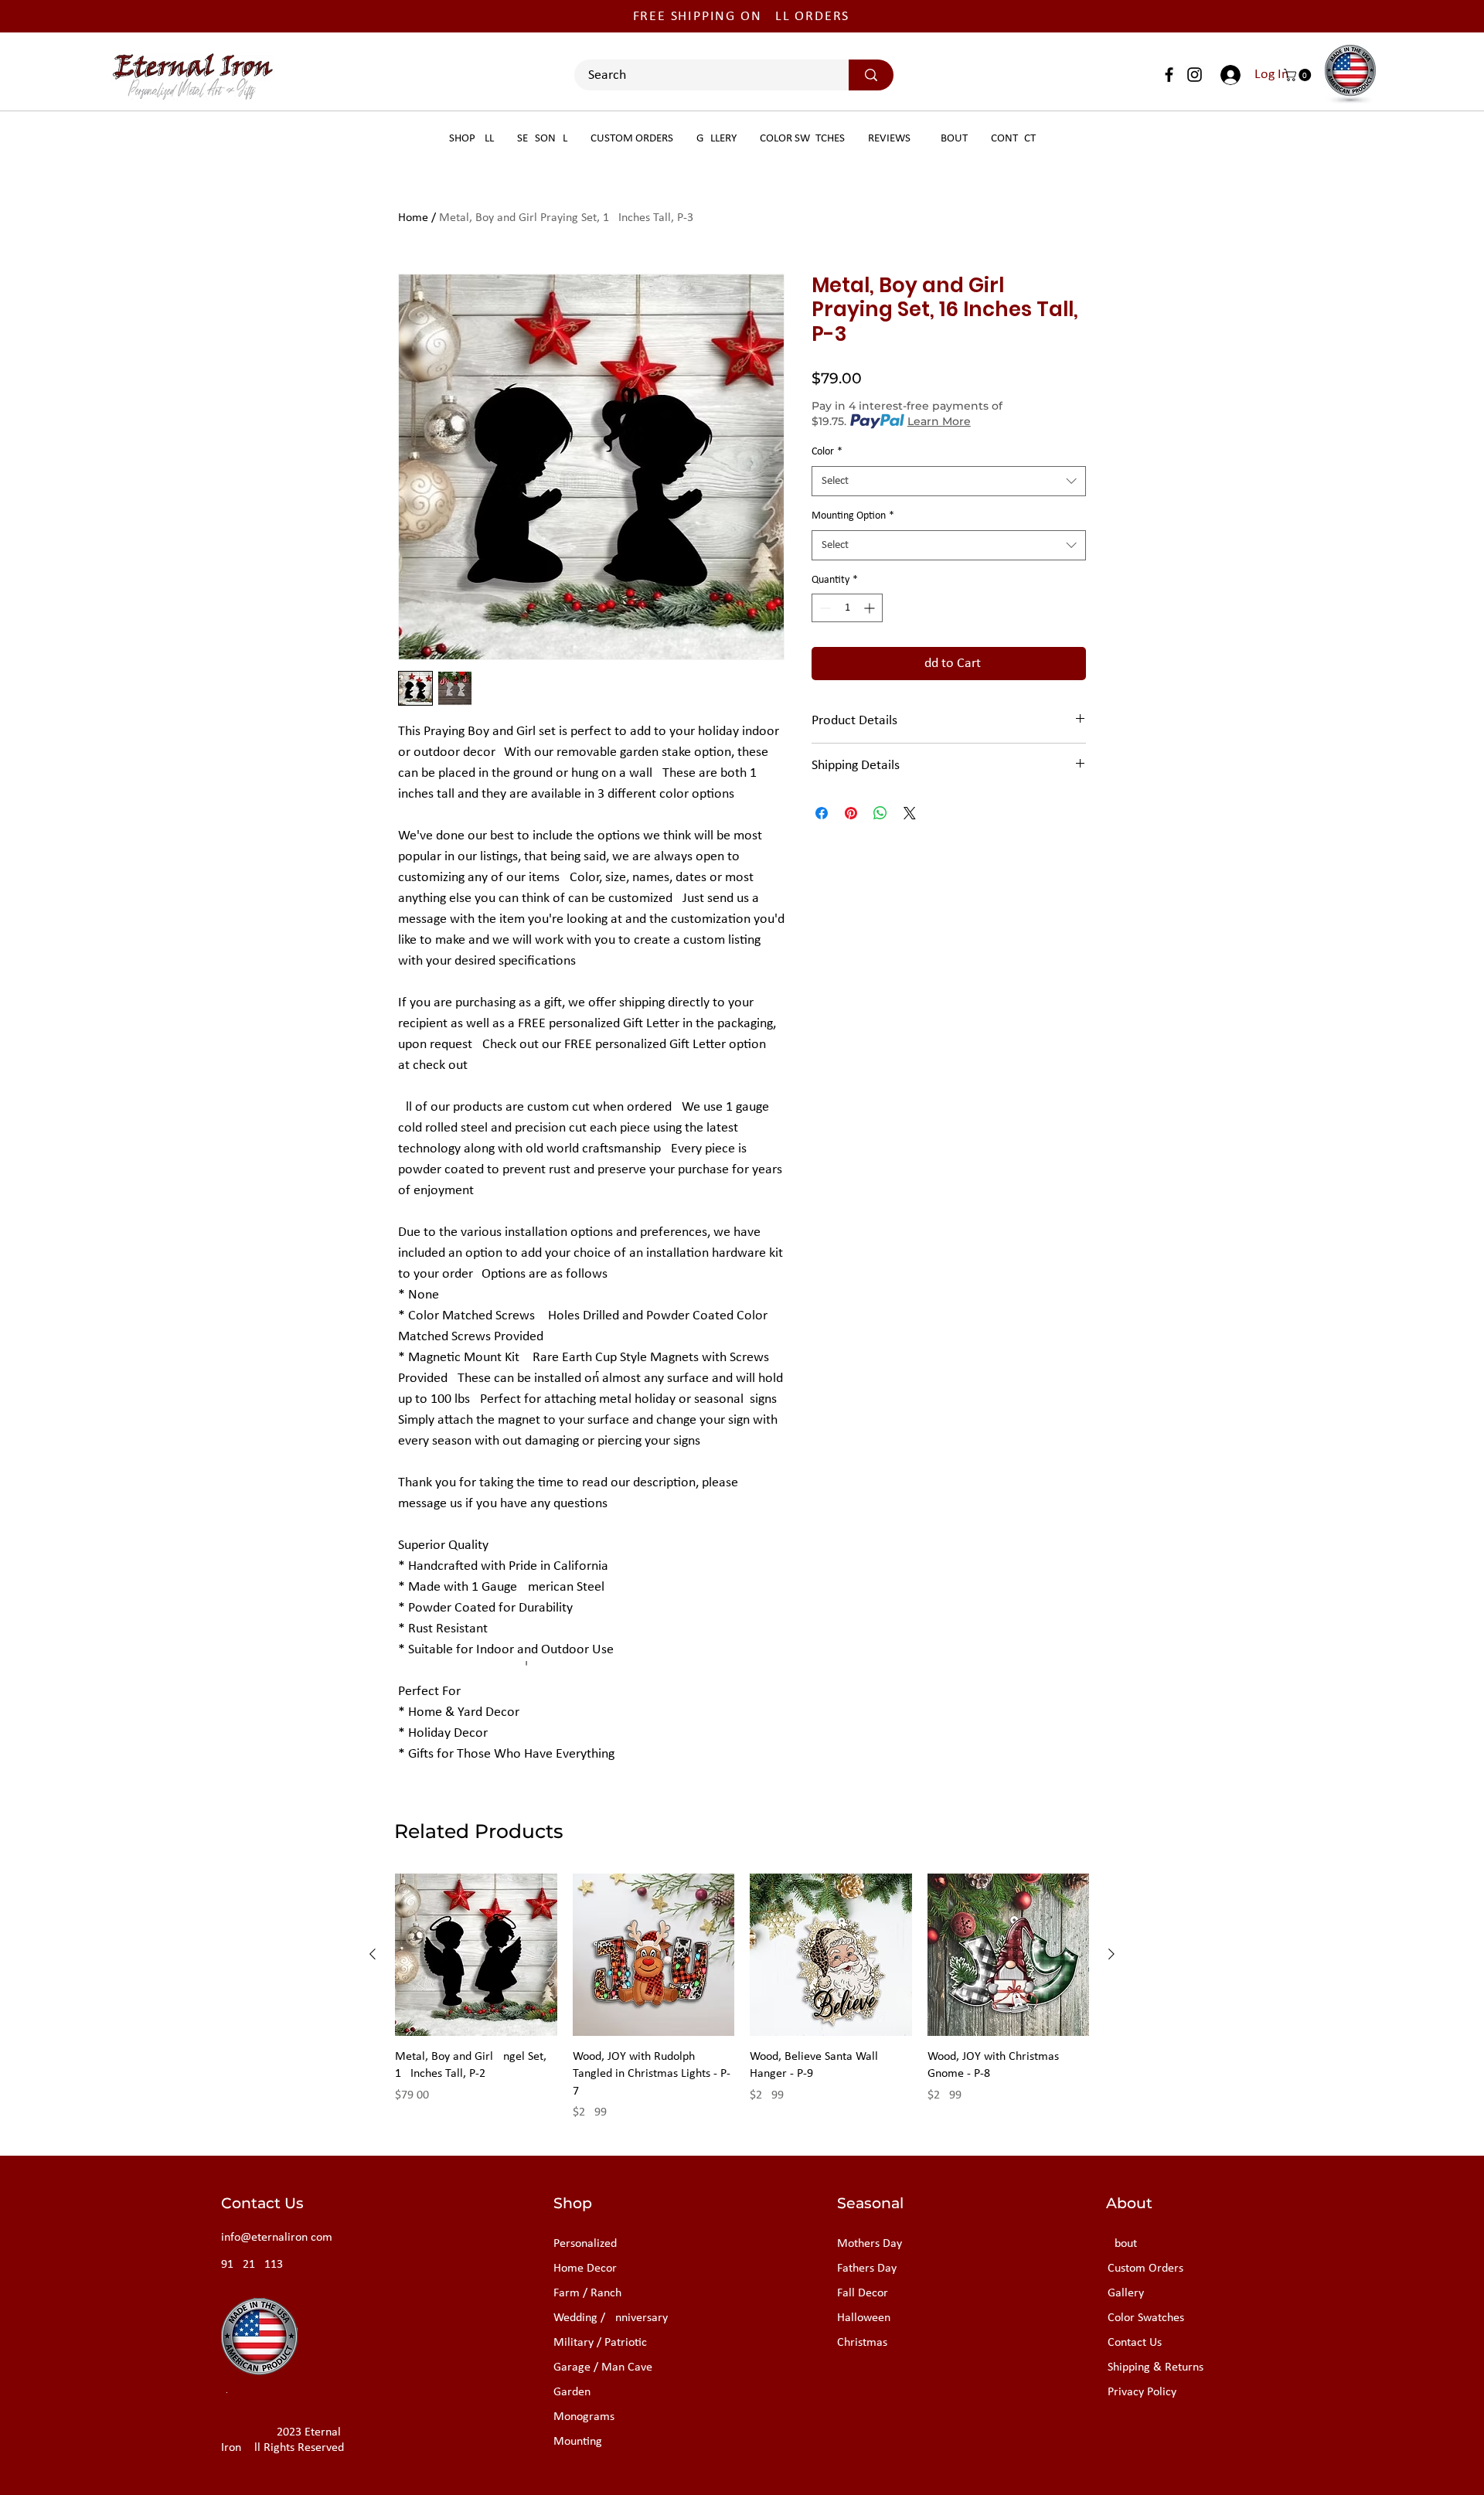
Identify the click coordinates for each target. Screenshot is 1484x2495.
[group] (742, 1998)
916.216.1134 (255, 2265)
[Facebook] (1169, 75)
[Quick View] (476, 1955)
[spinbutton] (847, 608)
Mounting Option (853, 516)
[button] (1299, 75)
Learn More (939, 421)
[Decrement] (824, 608)
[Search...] (871, 75)
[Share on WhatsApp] (880, 813)
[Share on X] (910, 813)
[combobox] (949, 481)
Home (413, 218)
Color (827, 452)
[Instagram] (1195, 75)
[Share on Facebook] (822, 813)
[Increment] (871, 608)
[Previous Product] (373, 1954)
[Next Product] (1111, 1954)
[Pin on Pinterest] (851, 813)
